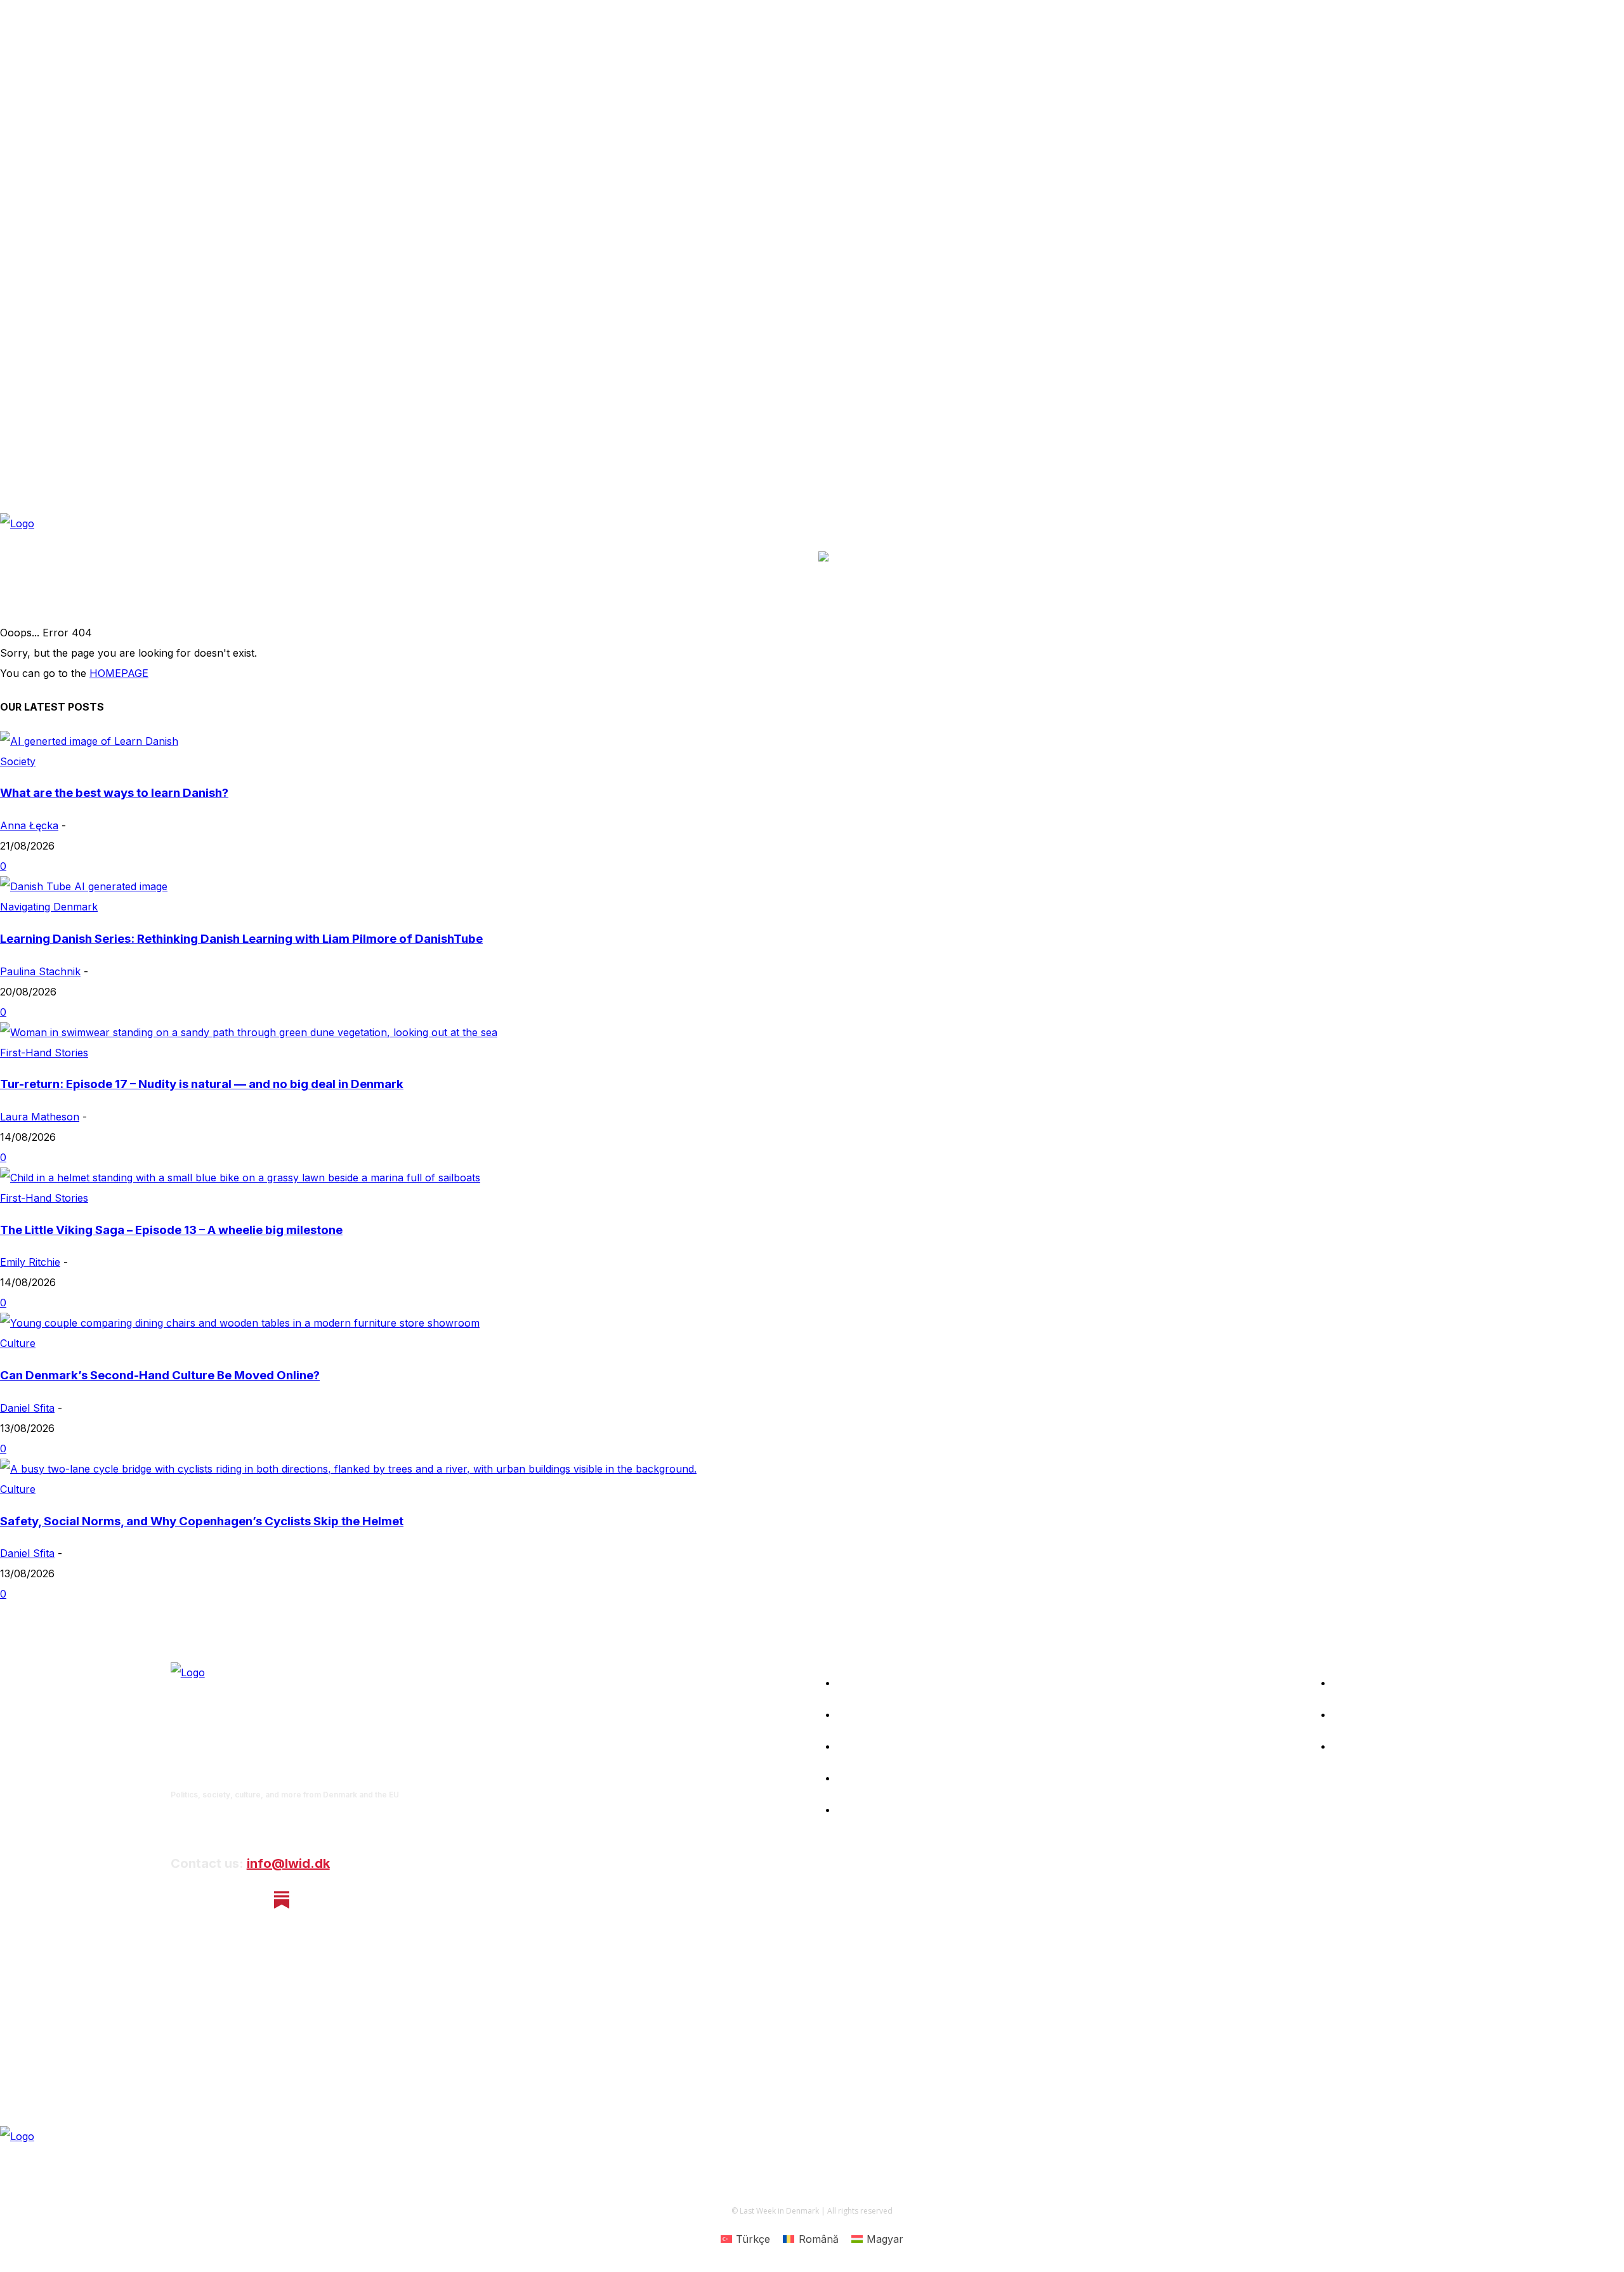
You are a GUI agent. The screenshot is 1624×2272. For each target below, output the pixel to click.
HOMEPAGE (119, 673)
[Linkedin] (248, 1900)
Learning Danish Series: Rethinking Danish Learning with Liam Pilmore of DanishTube (241, 939)
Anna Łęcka (29, 825)
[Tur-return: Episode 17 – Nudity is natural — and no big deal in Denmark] (249, 1032)
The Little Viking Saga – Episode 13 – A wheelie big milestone (171, 1230)
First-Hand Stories (44, 1053)
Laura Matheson (40, 1117)
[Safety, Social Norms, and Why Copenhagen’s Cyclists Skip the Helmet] (348, 1469)
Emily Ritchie (30, 1262)
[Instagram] (215, 1900)
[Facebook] (181, 1900)
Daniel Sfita (27, 1408)
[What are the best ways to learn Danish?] (89, 741)
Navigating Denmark (49, 907)
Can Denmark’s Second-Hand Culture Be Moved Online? (160, 1375)
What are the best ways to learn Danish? (114, 793)
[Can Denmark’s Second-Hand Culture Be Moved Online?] (240, 1323)
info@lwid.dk (288, 1863)
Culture (18, 1343)
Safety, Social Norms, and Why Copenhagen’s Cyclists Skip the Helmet (202, 1521)
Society (18, 761)
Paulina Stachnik (40, 971)
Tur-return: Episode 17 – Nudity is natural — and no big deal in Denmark (202, 1084)
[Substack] (282, 1900)
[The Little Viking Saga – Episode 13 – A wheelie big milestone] (240, 1178)
